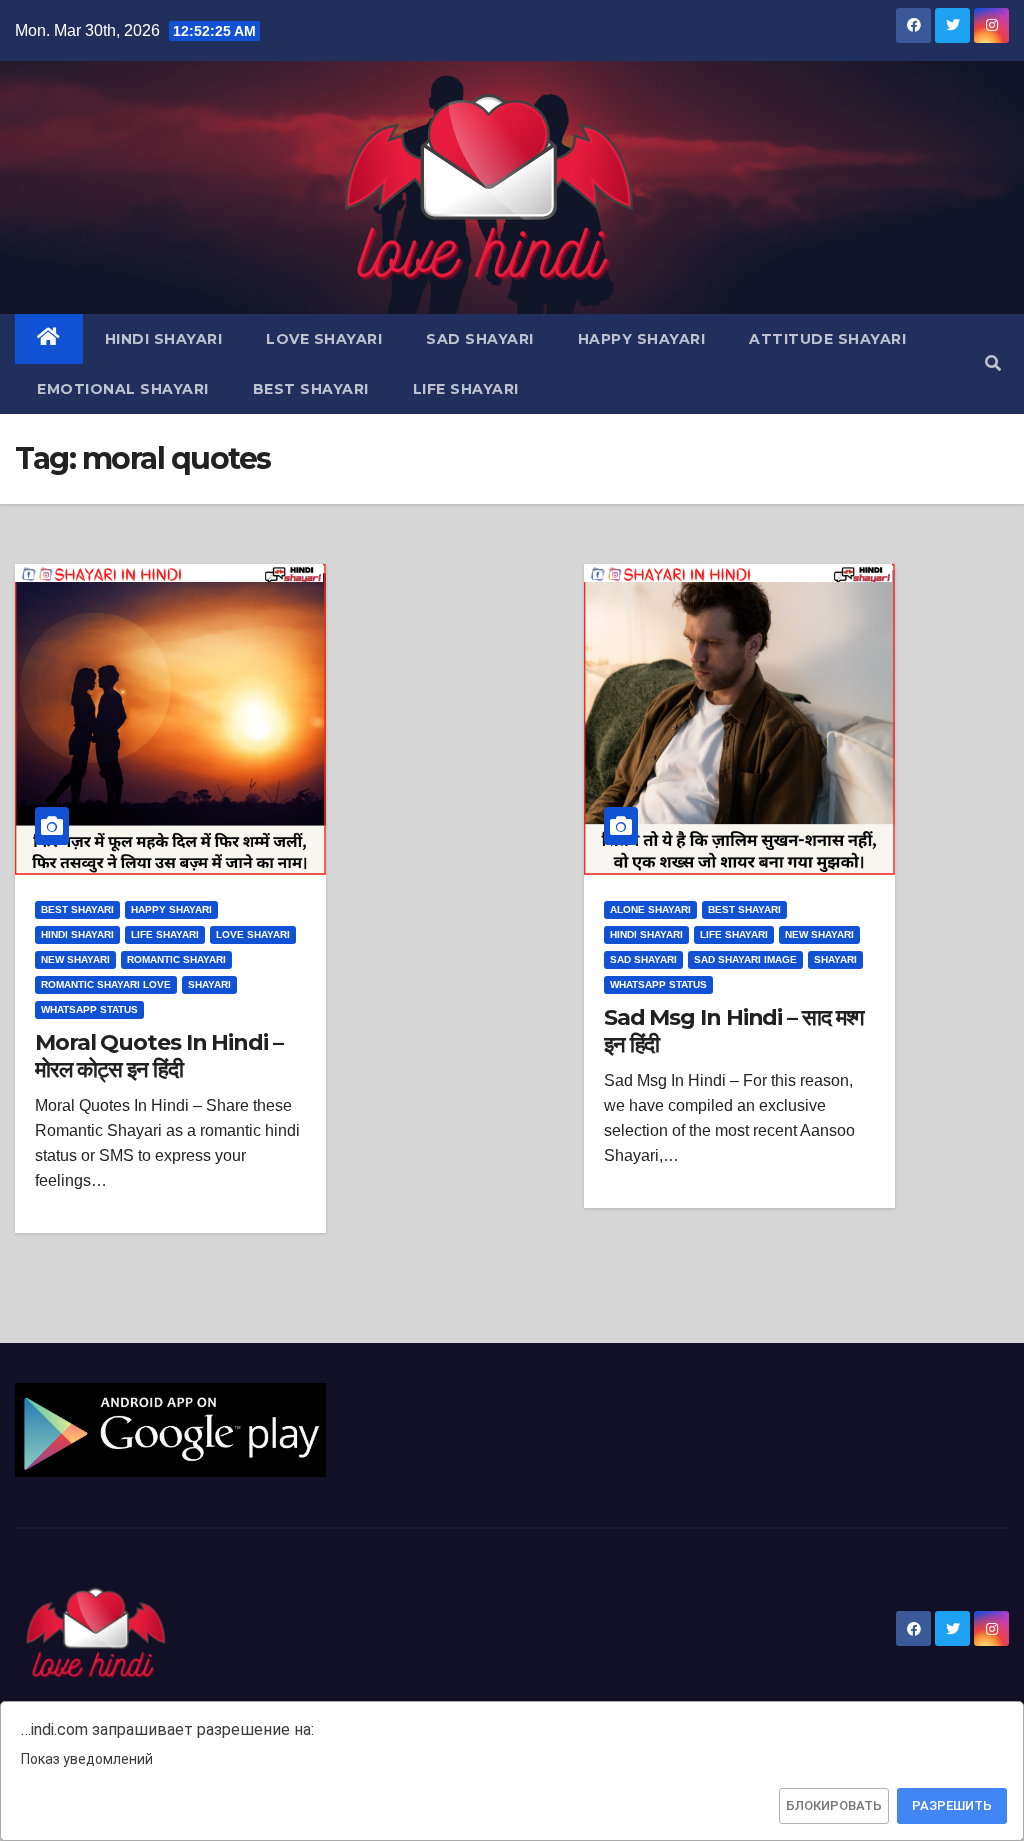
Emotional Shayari (123, 389)
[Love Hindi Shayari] (170, 1428)
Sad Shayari (480, 339)
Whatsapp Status (89, 1009)
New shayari (75, 959)
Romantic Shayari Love (106, 984)
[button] (993, 363)
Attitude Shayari (827, 339)
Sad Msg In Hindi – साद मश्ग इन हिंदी (734, 1030)
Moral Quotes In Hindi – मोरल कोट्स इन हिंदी (159, 1055)
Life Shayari (466, 389)
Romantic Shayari (176, 959)
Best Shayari (311, 389)
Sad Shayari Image (745, 959)
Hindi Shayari (164, 339)
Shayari (209, 984)
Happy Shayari (642, 339)
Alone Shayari (650, 909)
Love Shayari (324, 339)
